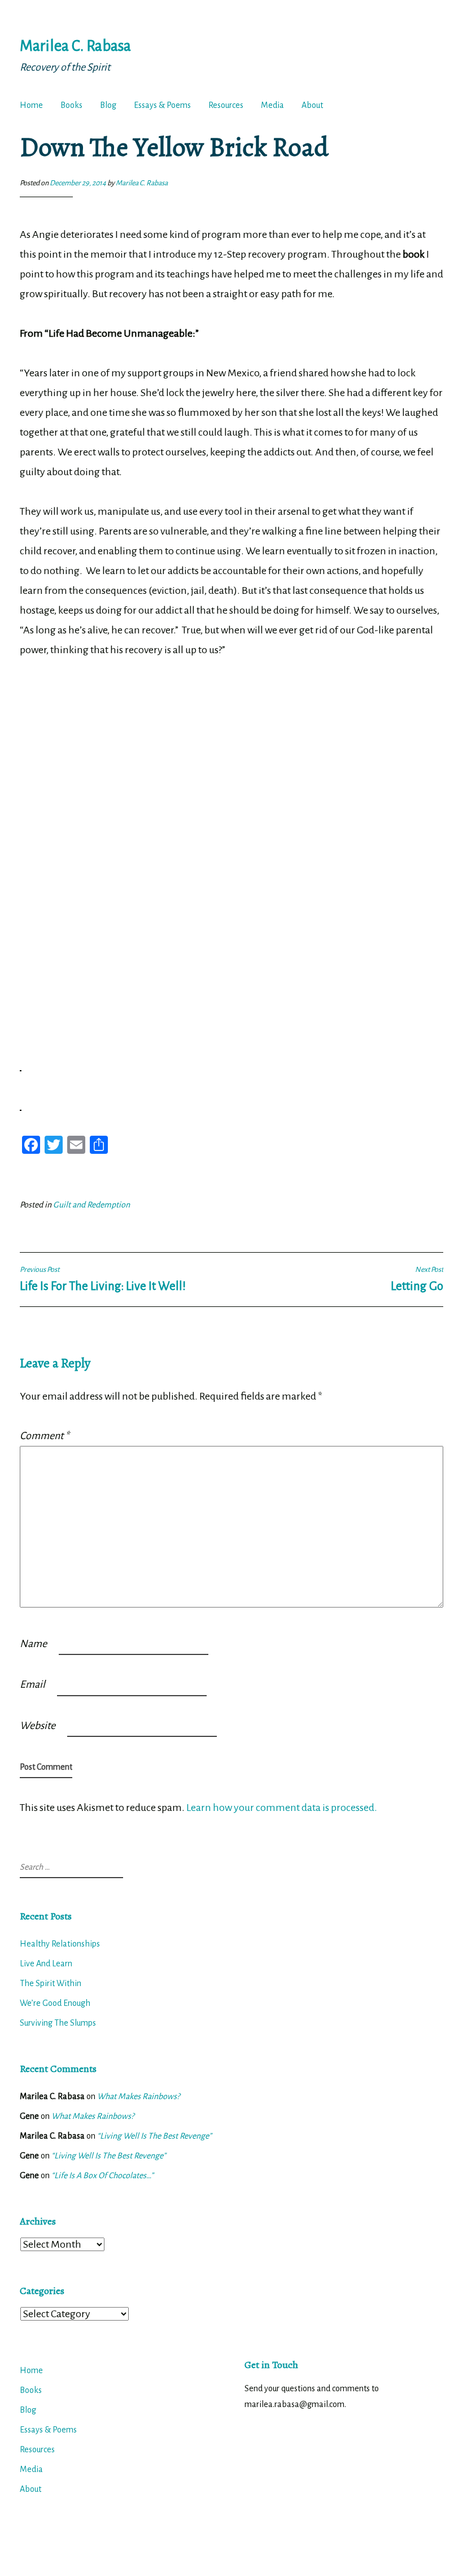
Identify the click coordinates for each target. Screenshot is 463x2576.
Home (31, 105)
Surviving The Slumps (58, 2023)
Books (71, 105)
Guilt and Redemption (91, 1205)
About (312, 105)
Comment (44, 1436)
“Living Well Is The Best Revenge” (154, 2136)
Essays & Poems (162, 105)
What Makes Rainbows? (138, 2096)
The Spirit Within (51, 1983)
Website (38, 1726)
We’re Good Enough (55, 2003)
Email (32, 1684)
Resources (226, 105)
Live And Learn (46, 1964)
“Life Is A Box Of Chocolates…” (102, 2175)
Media (272, 105)
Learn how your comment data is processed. (282, 1808)
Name (33, 1644)
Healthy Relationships (60, 1944)
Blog (108, 105)
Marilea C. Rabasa (75, 46)
